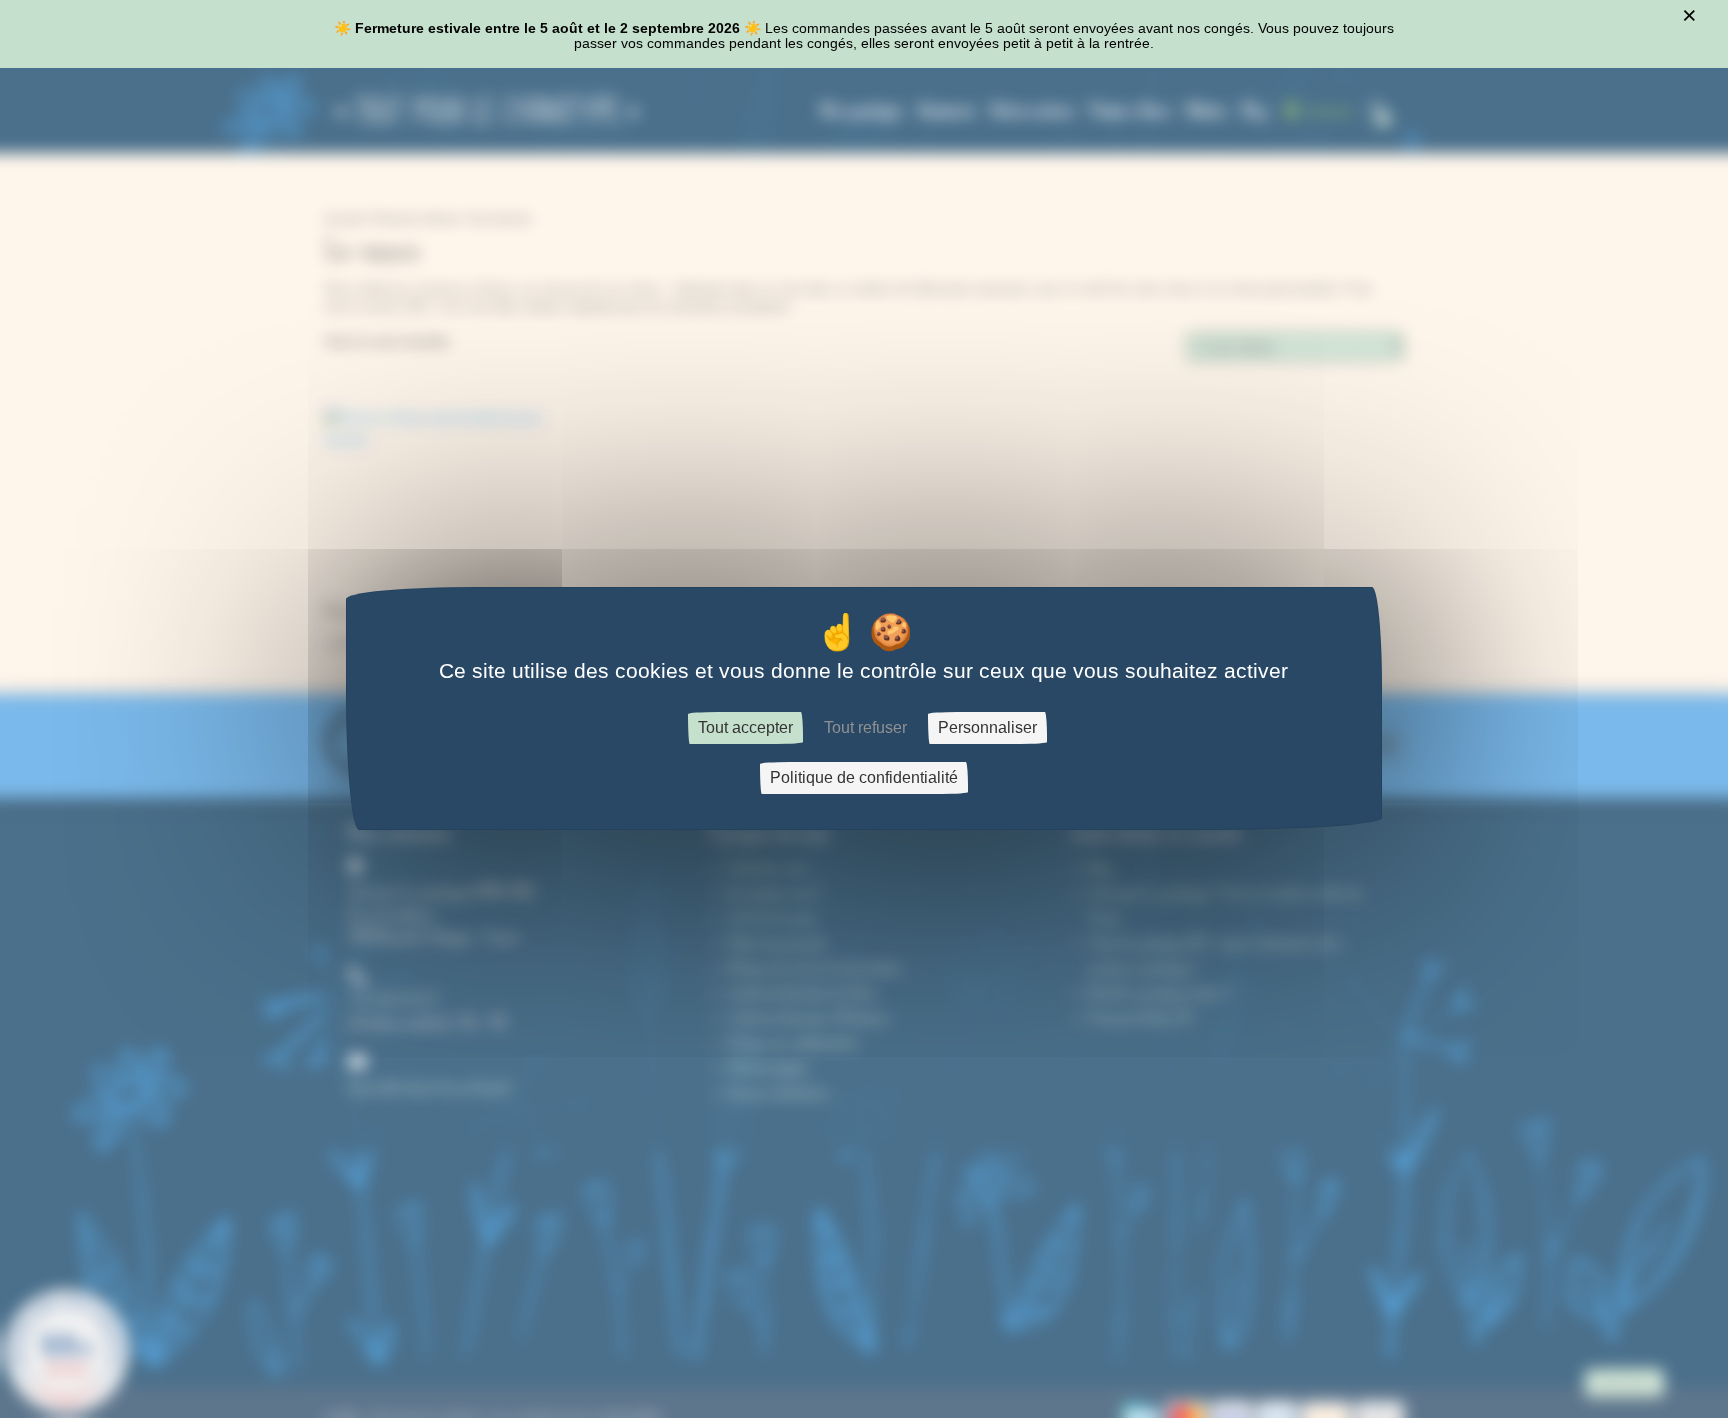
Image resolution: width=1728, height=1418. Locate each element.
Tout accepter (745, 728)
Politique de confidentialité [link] (864, 778)
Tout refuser (865, 728)
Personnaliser (987, 728)
